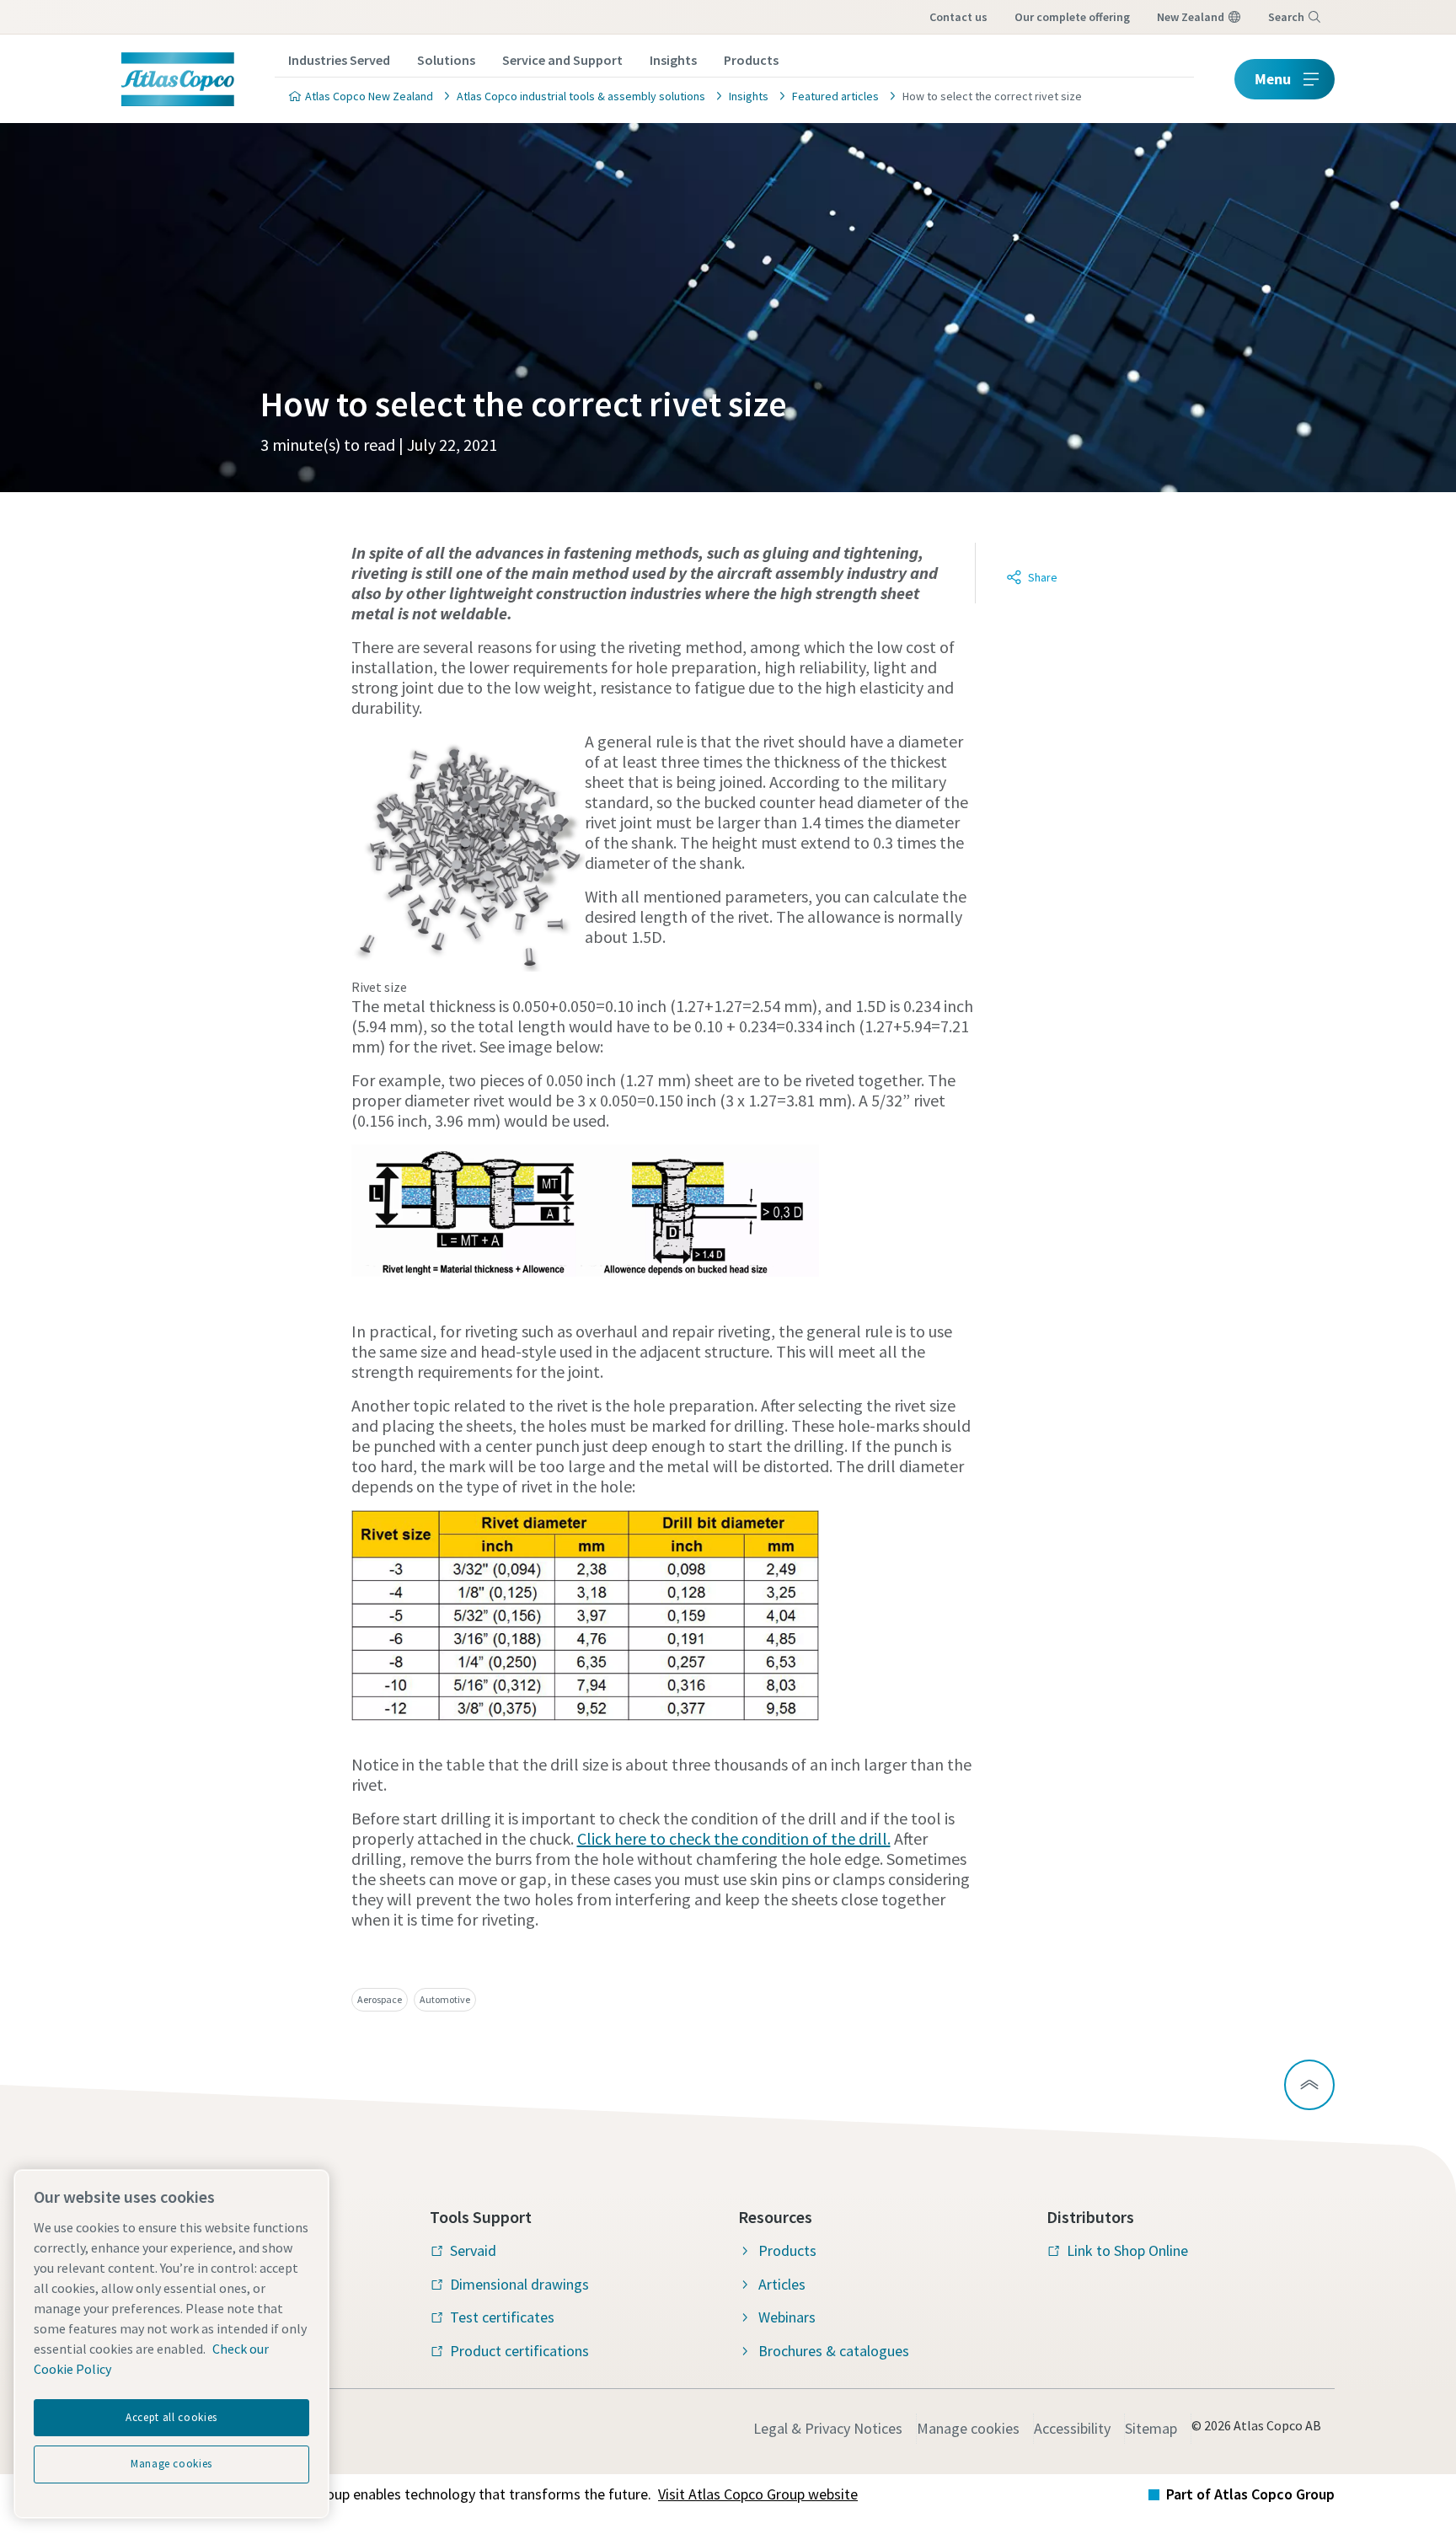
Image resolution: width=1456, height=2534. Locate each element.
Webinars (787, 2317)
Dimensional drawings (519, 2284)
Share (1043, 577)
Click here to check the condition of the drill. (734, 1838)
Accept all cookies (171, 2417)
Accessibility (1072, 2428)
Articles (782, 2284)
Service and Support (562, 60)
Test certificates (502, 2317)
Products (751, 60)
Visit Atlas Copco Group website (758, 2494)
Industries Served (339, 60)
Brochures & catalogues (834, 2351)
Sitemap (1151, 2428)
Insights (673, 60)
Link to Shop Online (1127, 2250)
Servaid (473, 2250)
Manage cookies (968, 2428)
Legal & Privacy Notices (828, 2428)
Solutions (446, 60)
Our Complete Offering (1072, 17)
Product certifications (519, 2351)
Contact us (958, 17)
